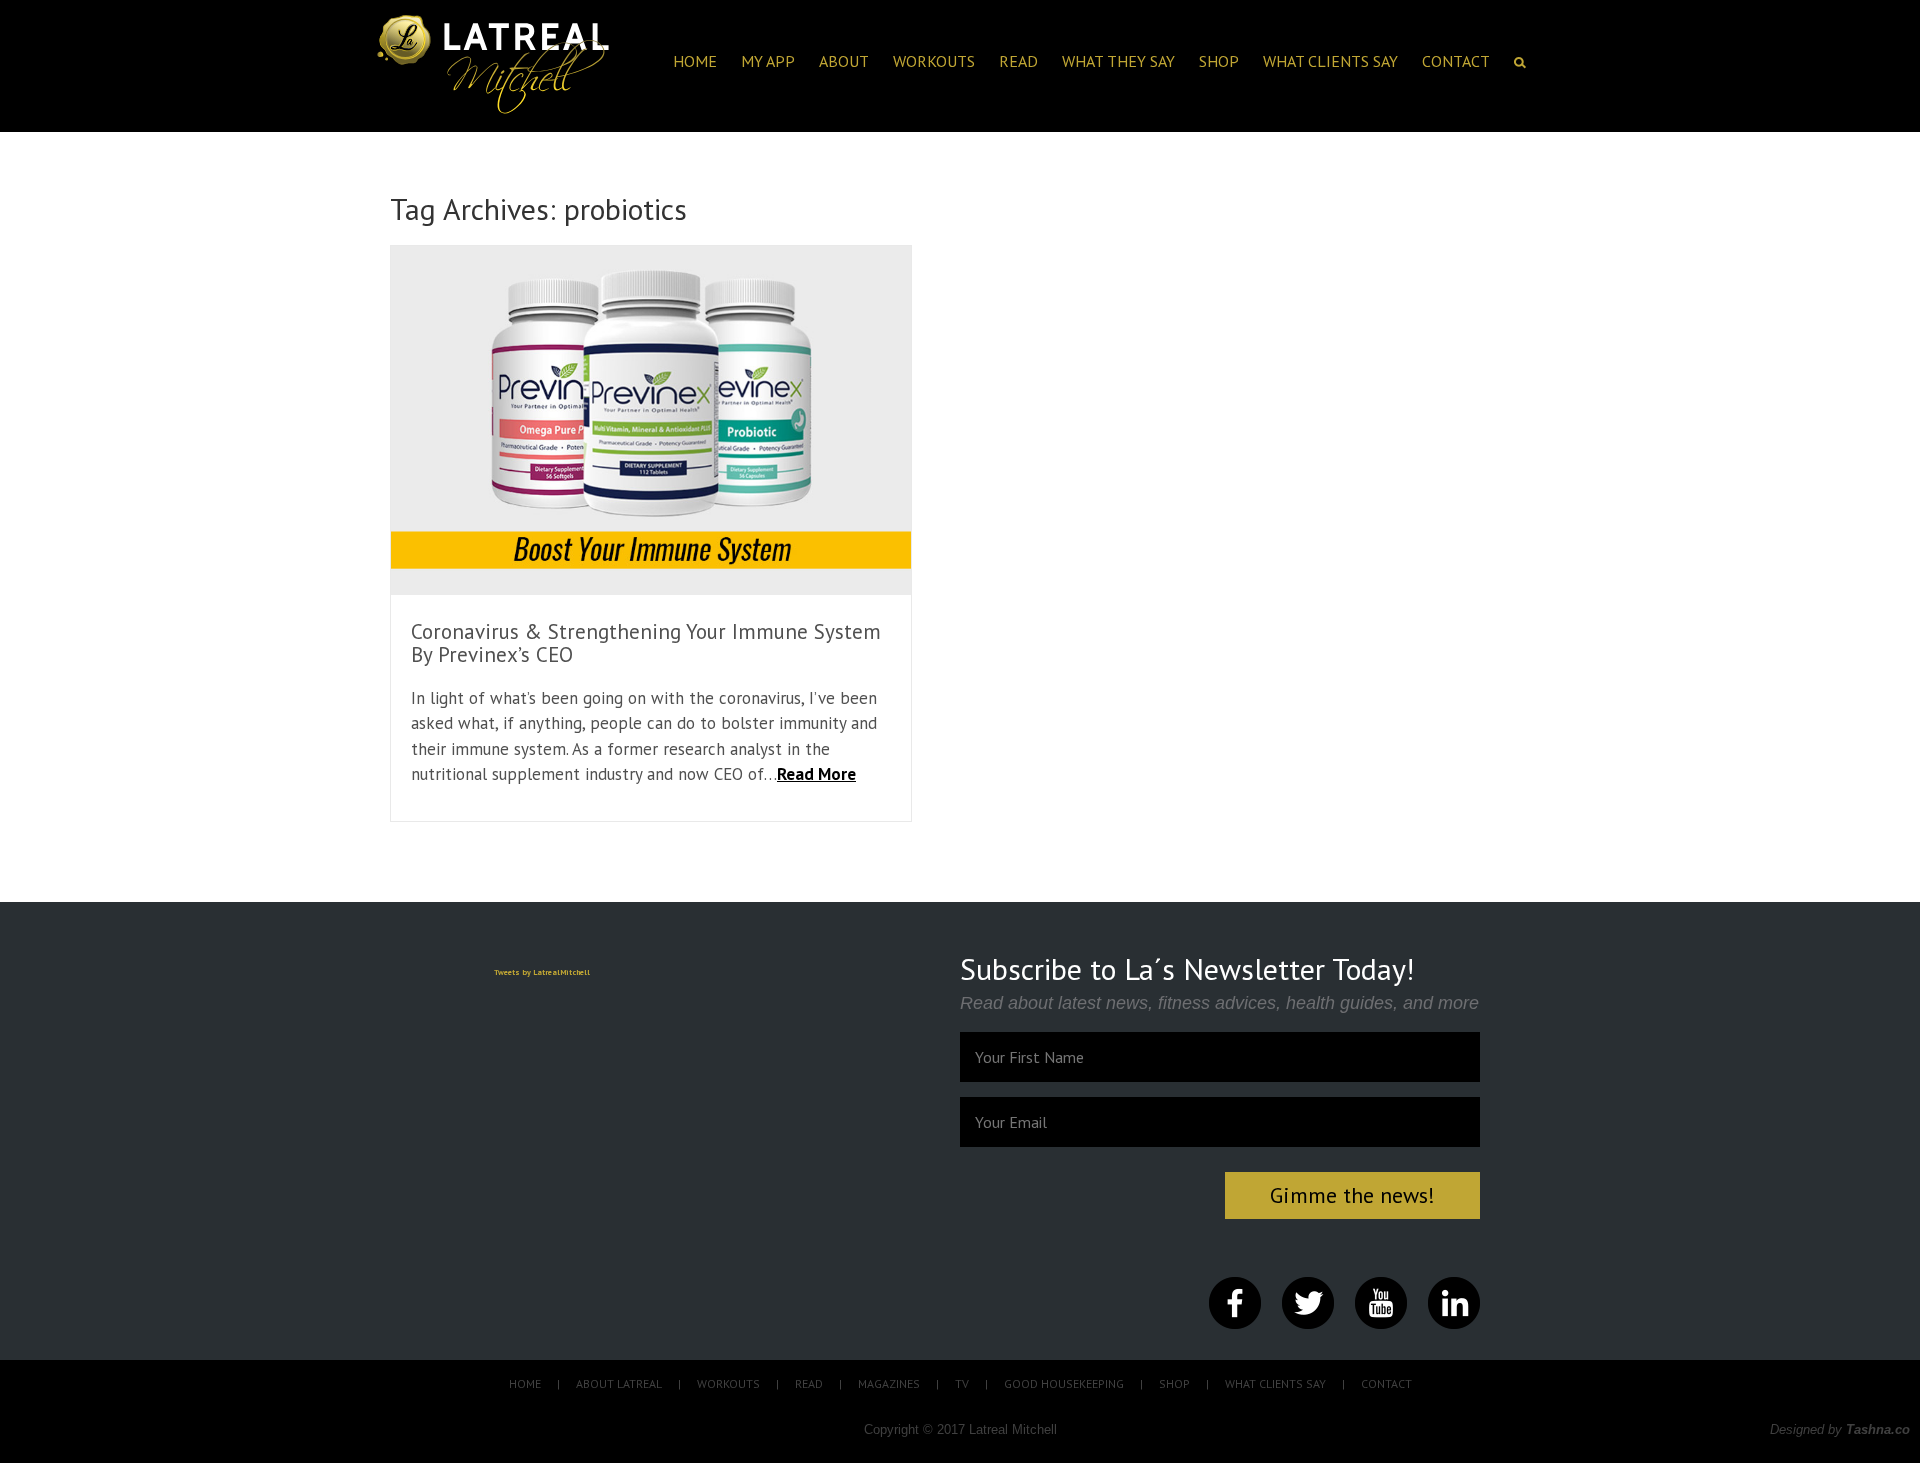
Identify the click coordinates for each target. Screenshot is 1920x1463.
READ (809, 1383)
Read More (816, 774)
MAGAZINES (889, 1383)
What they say (1118, 61)
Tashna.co (1878, 1429)
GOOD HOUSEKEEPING (1064, 1383)
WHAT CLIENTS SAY (1275, 1383)
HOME (695, 61)
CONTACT (1456, 61)
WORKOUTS (728, 1383)
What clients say (1330, 61)
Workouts (934, 61)
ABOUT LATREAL (619, 1383)
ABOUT (844, 61)
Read (1018, 61)
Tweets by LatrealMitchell (542, 972)
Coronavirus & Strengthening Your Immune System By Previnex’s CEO (646, 643)
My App (768, 61)
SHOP (1219, 61)
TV (962, 1383)
